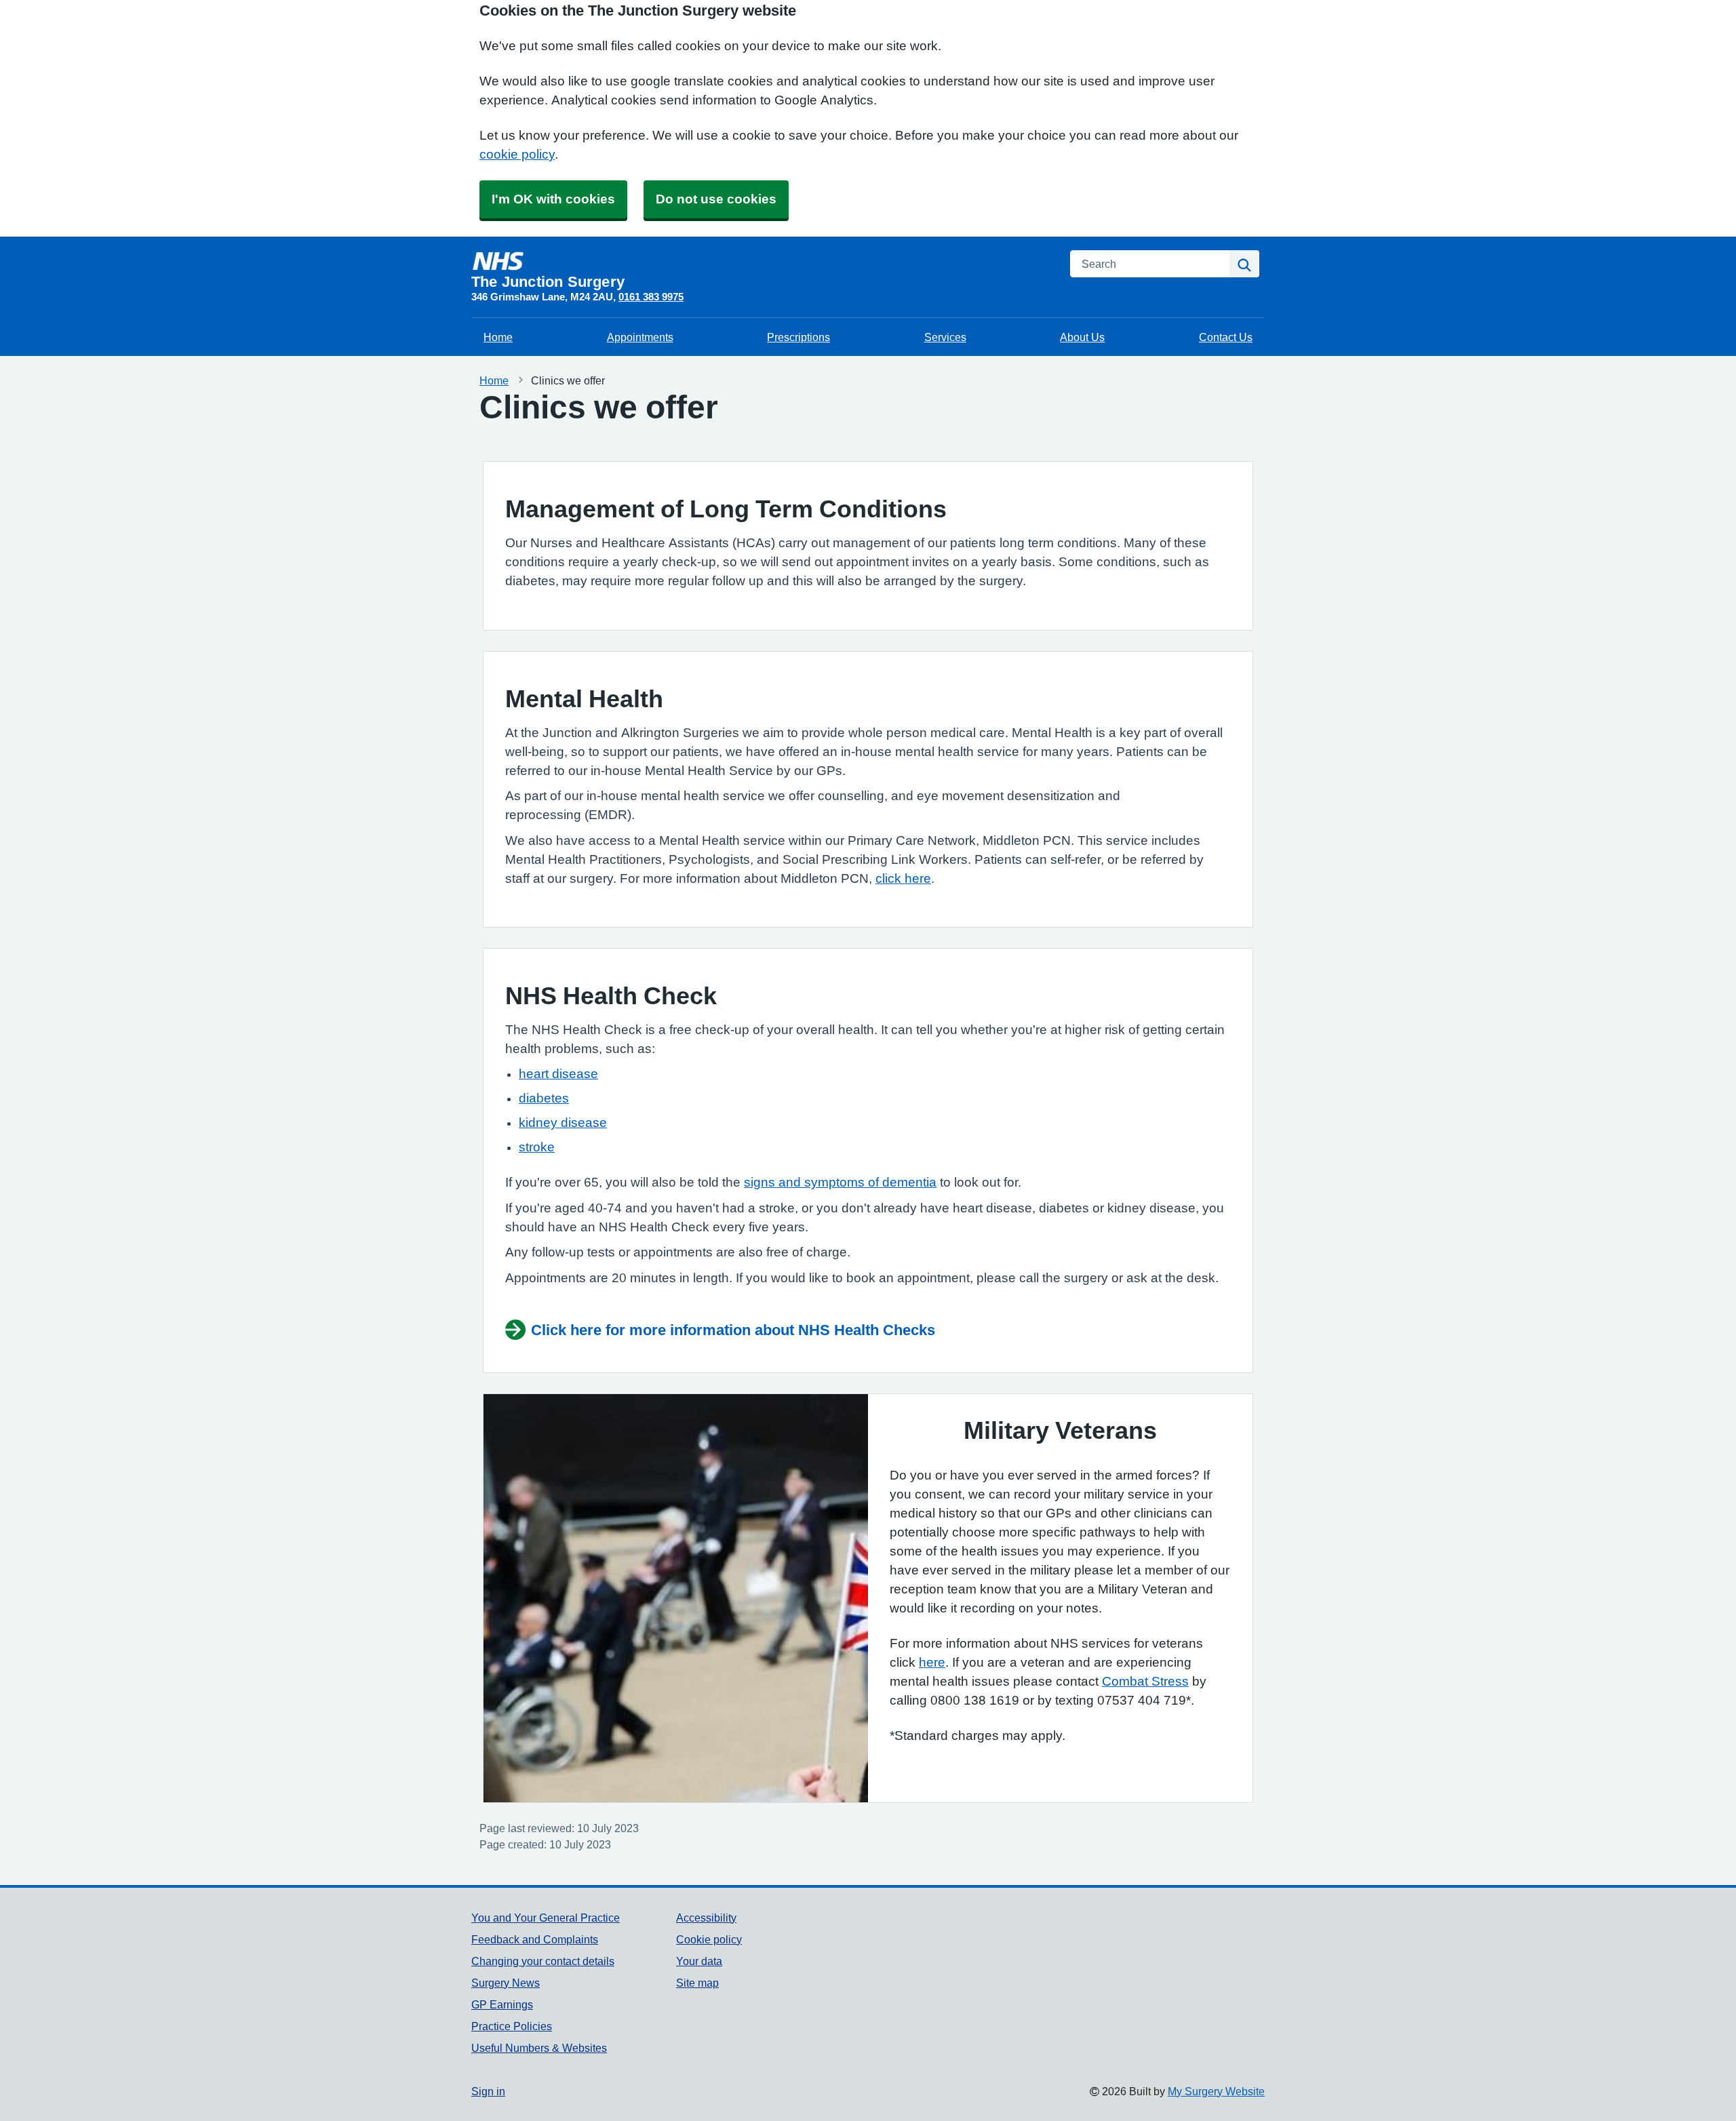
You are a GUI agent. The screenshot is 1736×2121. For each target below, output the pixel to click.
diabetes (544, 1098)
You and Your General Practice (546, 1918)
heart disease (558, 1074)
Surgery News (506, 1983)
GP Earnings (502, 2004)
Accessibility (706, 1918)
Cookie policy (709, 1939)
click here (903, 878)
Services (945, 337)
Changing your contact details (543, 1961)
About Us (1082, 337)
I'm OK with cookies (553, 199)
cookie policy (517, 154)
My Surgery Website (1216, 2091)
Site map (697, 1983)
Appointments (640, 337)
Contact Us (1226, 337)
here (932, 1662)
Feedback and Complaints (535, 1939)
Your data (699, 1961)
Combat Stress (1145, 1681)
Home (498, 337)
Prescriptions (798, 337)
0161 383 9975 (651, 297)
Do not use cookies (716, 199)
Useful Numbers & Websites (539, 2048)
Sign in (488, 2091)
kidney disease (563, 1123)
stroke (537, 1147)
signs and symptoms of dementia (840, 1182)
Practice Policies (512, 2026)
